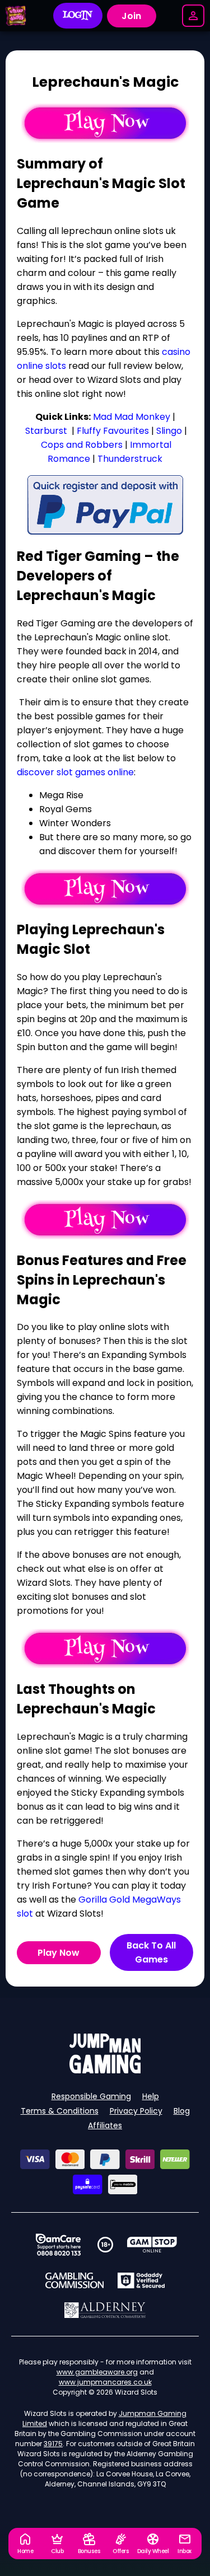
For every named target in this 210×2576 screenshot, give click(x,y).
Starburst (46, 431)
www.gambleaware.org (97, 2372)
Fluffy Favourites (113, 431)
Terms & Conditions (60, 2111)
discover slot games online (75, 772)
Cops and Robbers (82, 445)
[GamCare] (58, 2245)
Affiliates (105, 2125)
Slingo (169, 431)
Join (131, 16)
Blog (182, 2111)
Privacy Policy (136, 2111)
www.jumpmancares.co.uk (105, 2382)
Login (78, 16)
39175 (53, 2444)
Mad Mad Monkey (132, 417)
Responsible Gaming (91, 2096)
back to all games (151, 1952)
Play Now (59, 1953)
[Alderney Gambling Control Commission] (105, 2310)
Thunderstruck (130, 459)
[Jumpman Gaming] (105, 2070)
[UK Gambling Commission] (74, 2280)
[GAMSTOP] (152, 2245)
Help (151, 2096)
